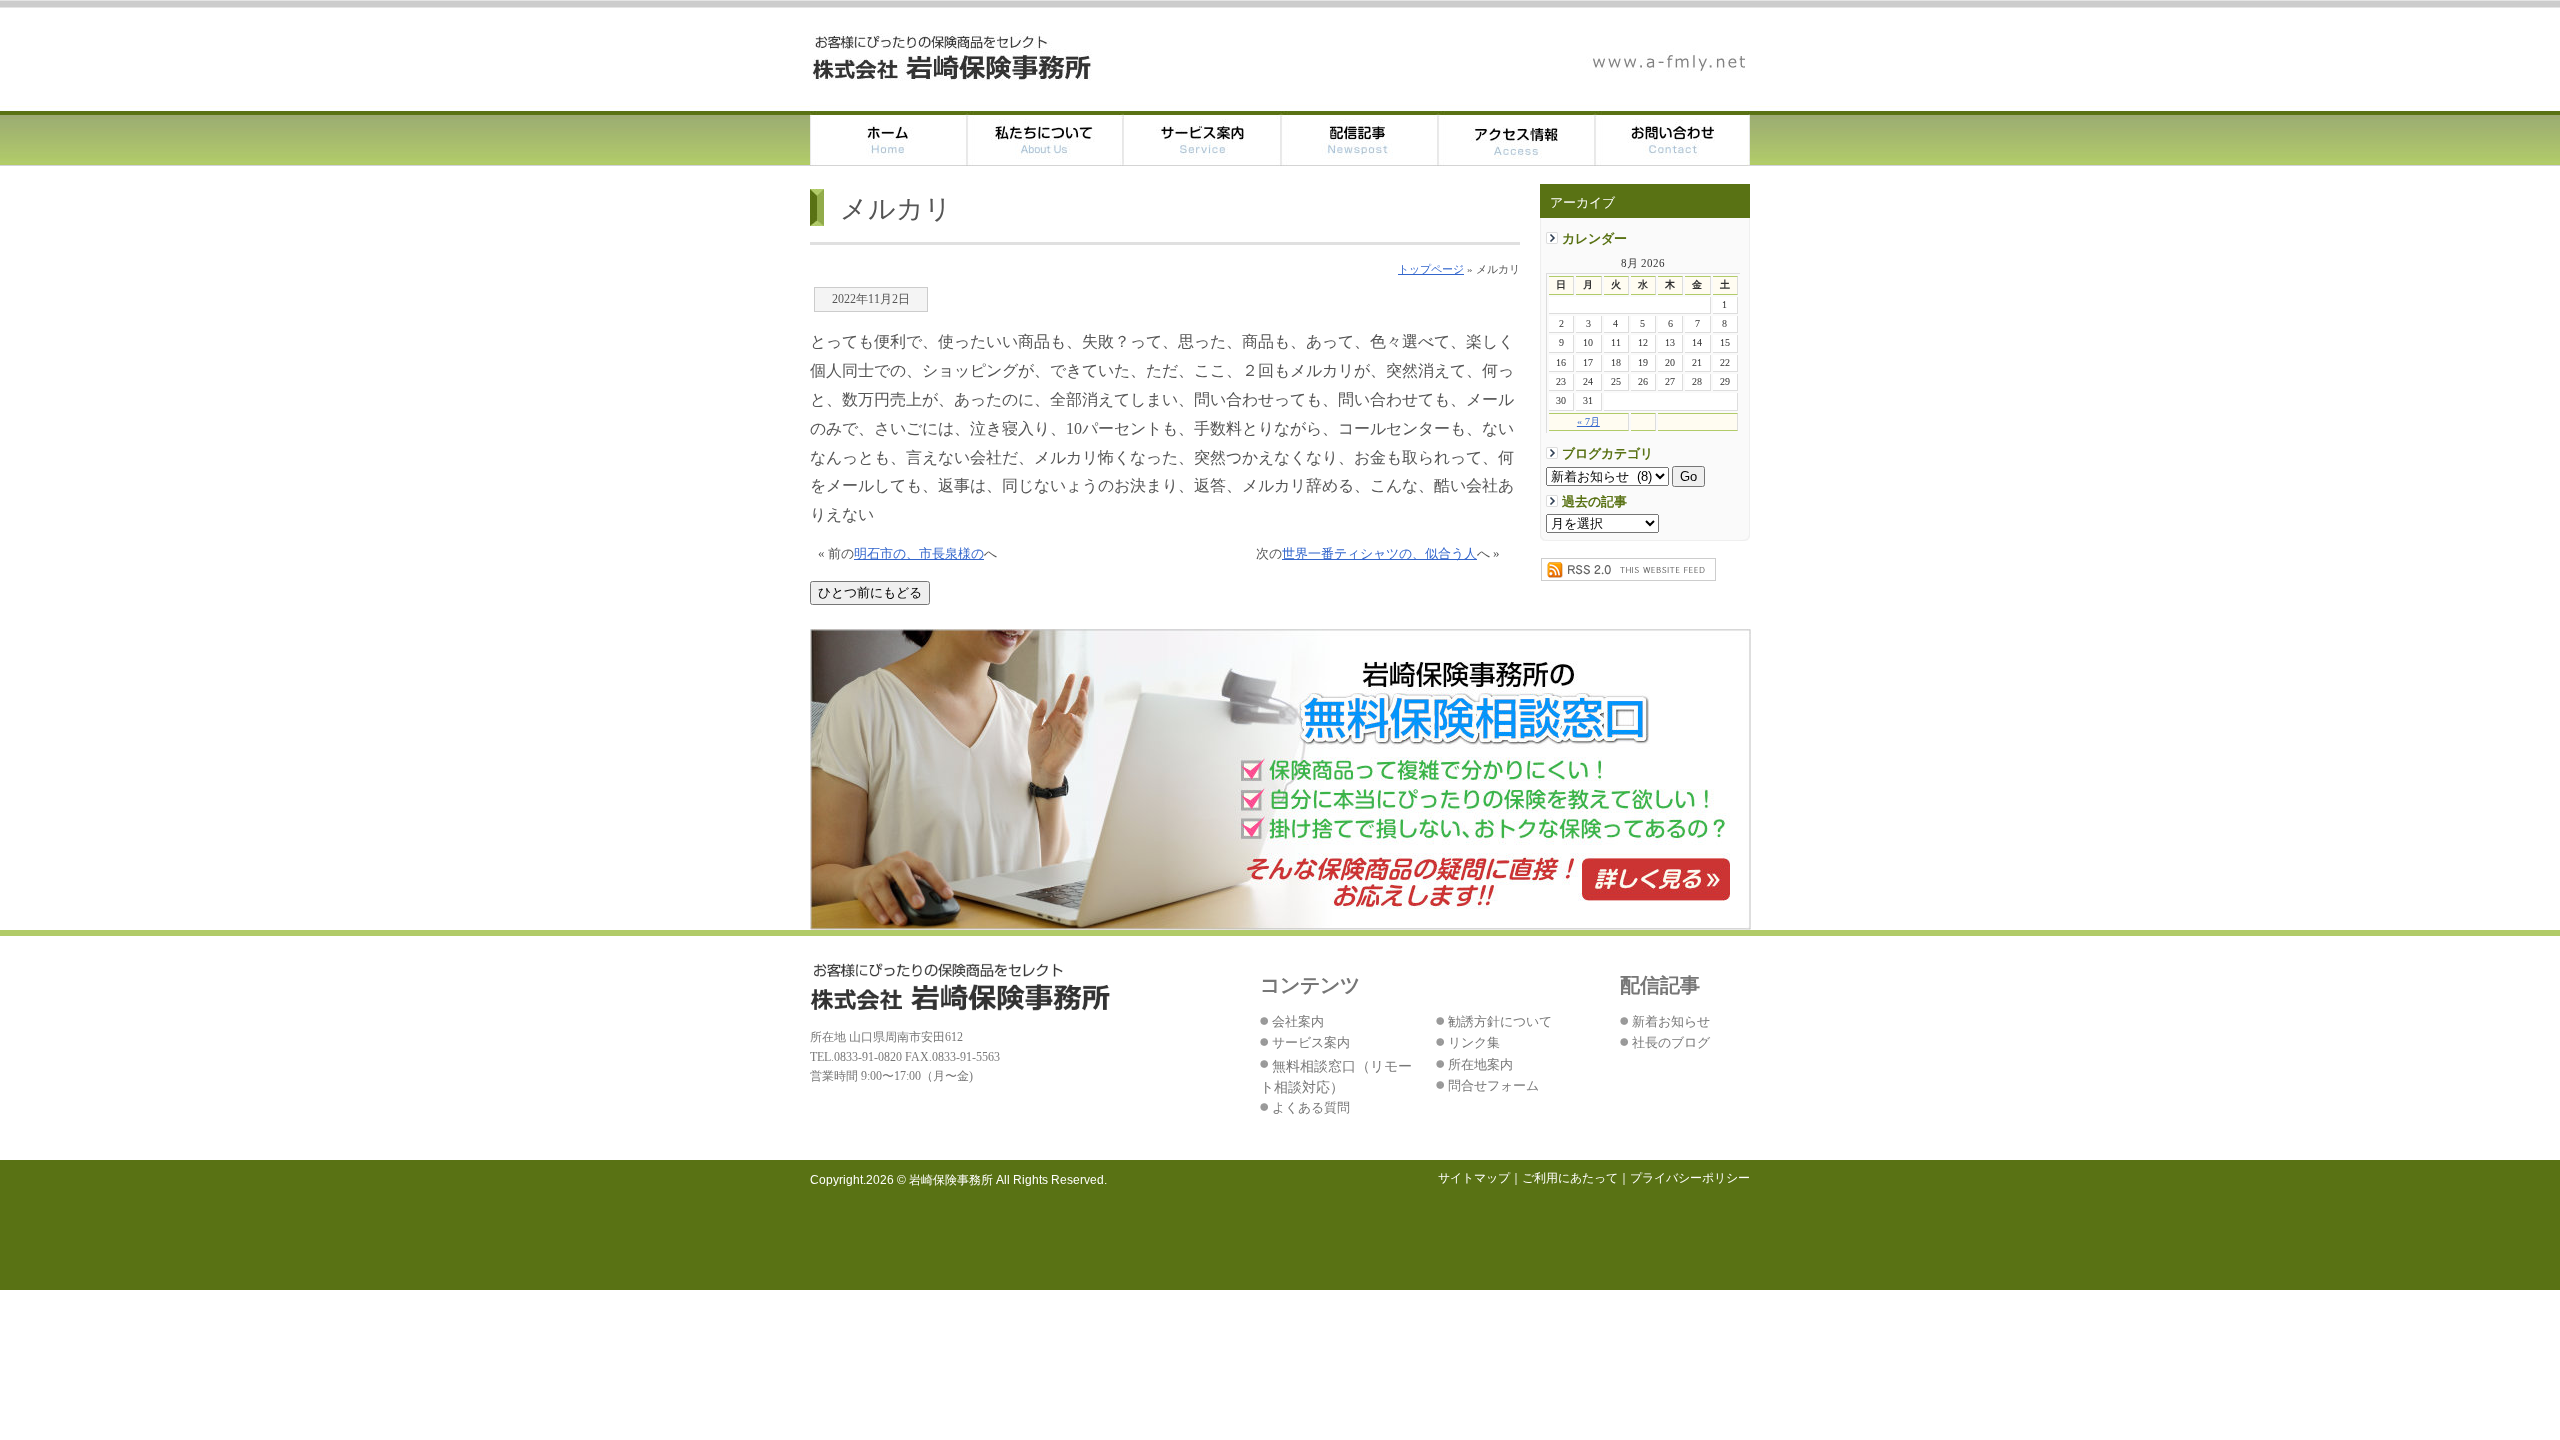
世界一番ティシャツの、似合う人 (1379, 554)
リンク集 (1474, 1043)
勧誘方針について (1500, 1022)
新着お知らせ (1671, 1022)
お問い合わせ (1672, 138)
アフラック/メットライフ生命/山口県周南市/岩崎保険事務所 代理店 (953, 58)
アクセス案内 (1516, 138)
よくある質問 (1311, 1108)
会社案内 (1298, 1022)
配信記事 (1359, 138)
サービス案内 (1202, 138)
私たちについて (1045, 138)
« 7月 (1588, 421)
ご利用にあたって (1570, 1178)
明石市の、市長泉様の (919, 554)
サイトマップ (1474, 1178)
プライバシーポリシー (1690, 1178)
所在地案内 (1480, 1065)
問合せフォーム (1493, 1086)
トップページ (1431, 269)
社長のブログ (1671, 1043)
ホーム (888, 138)
